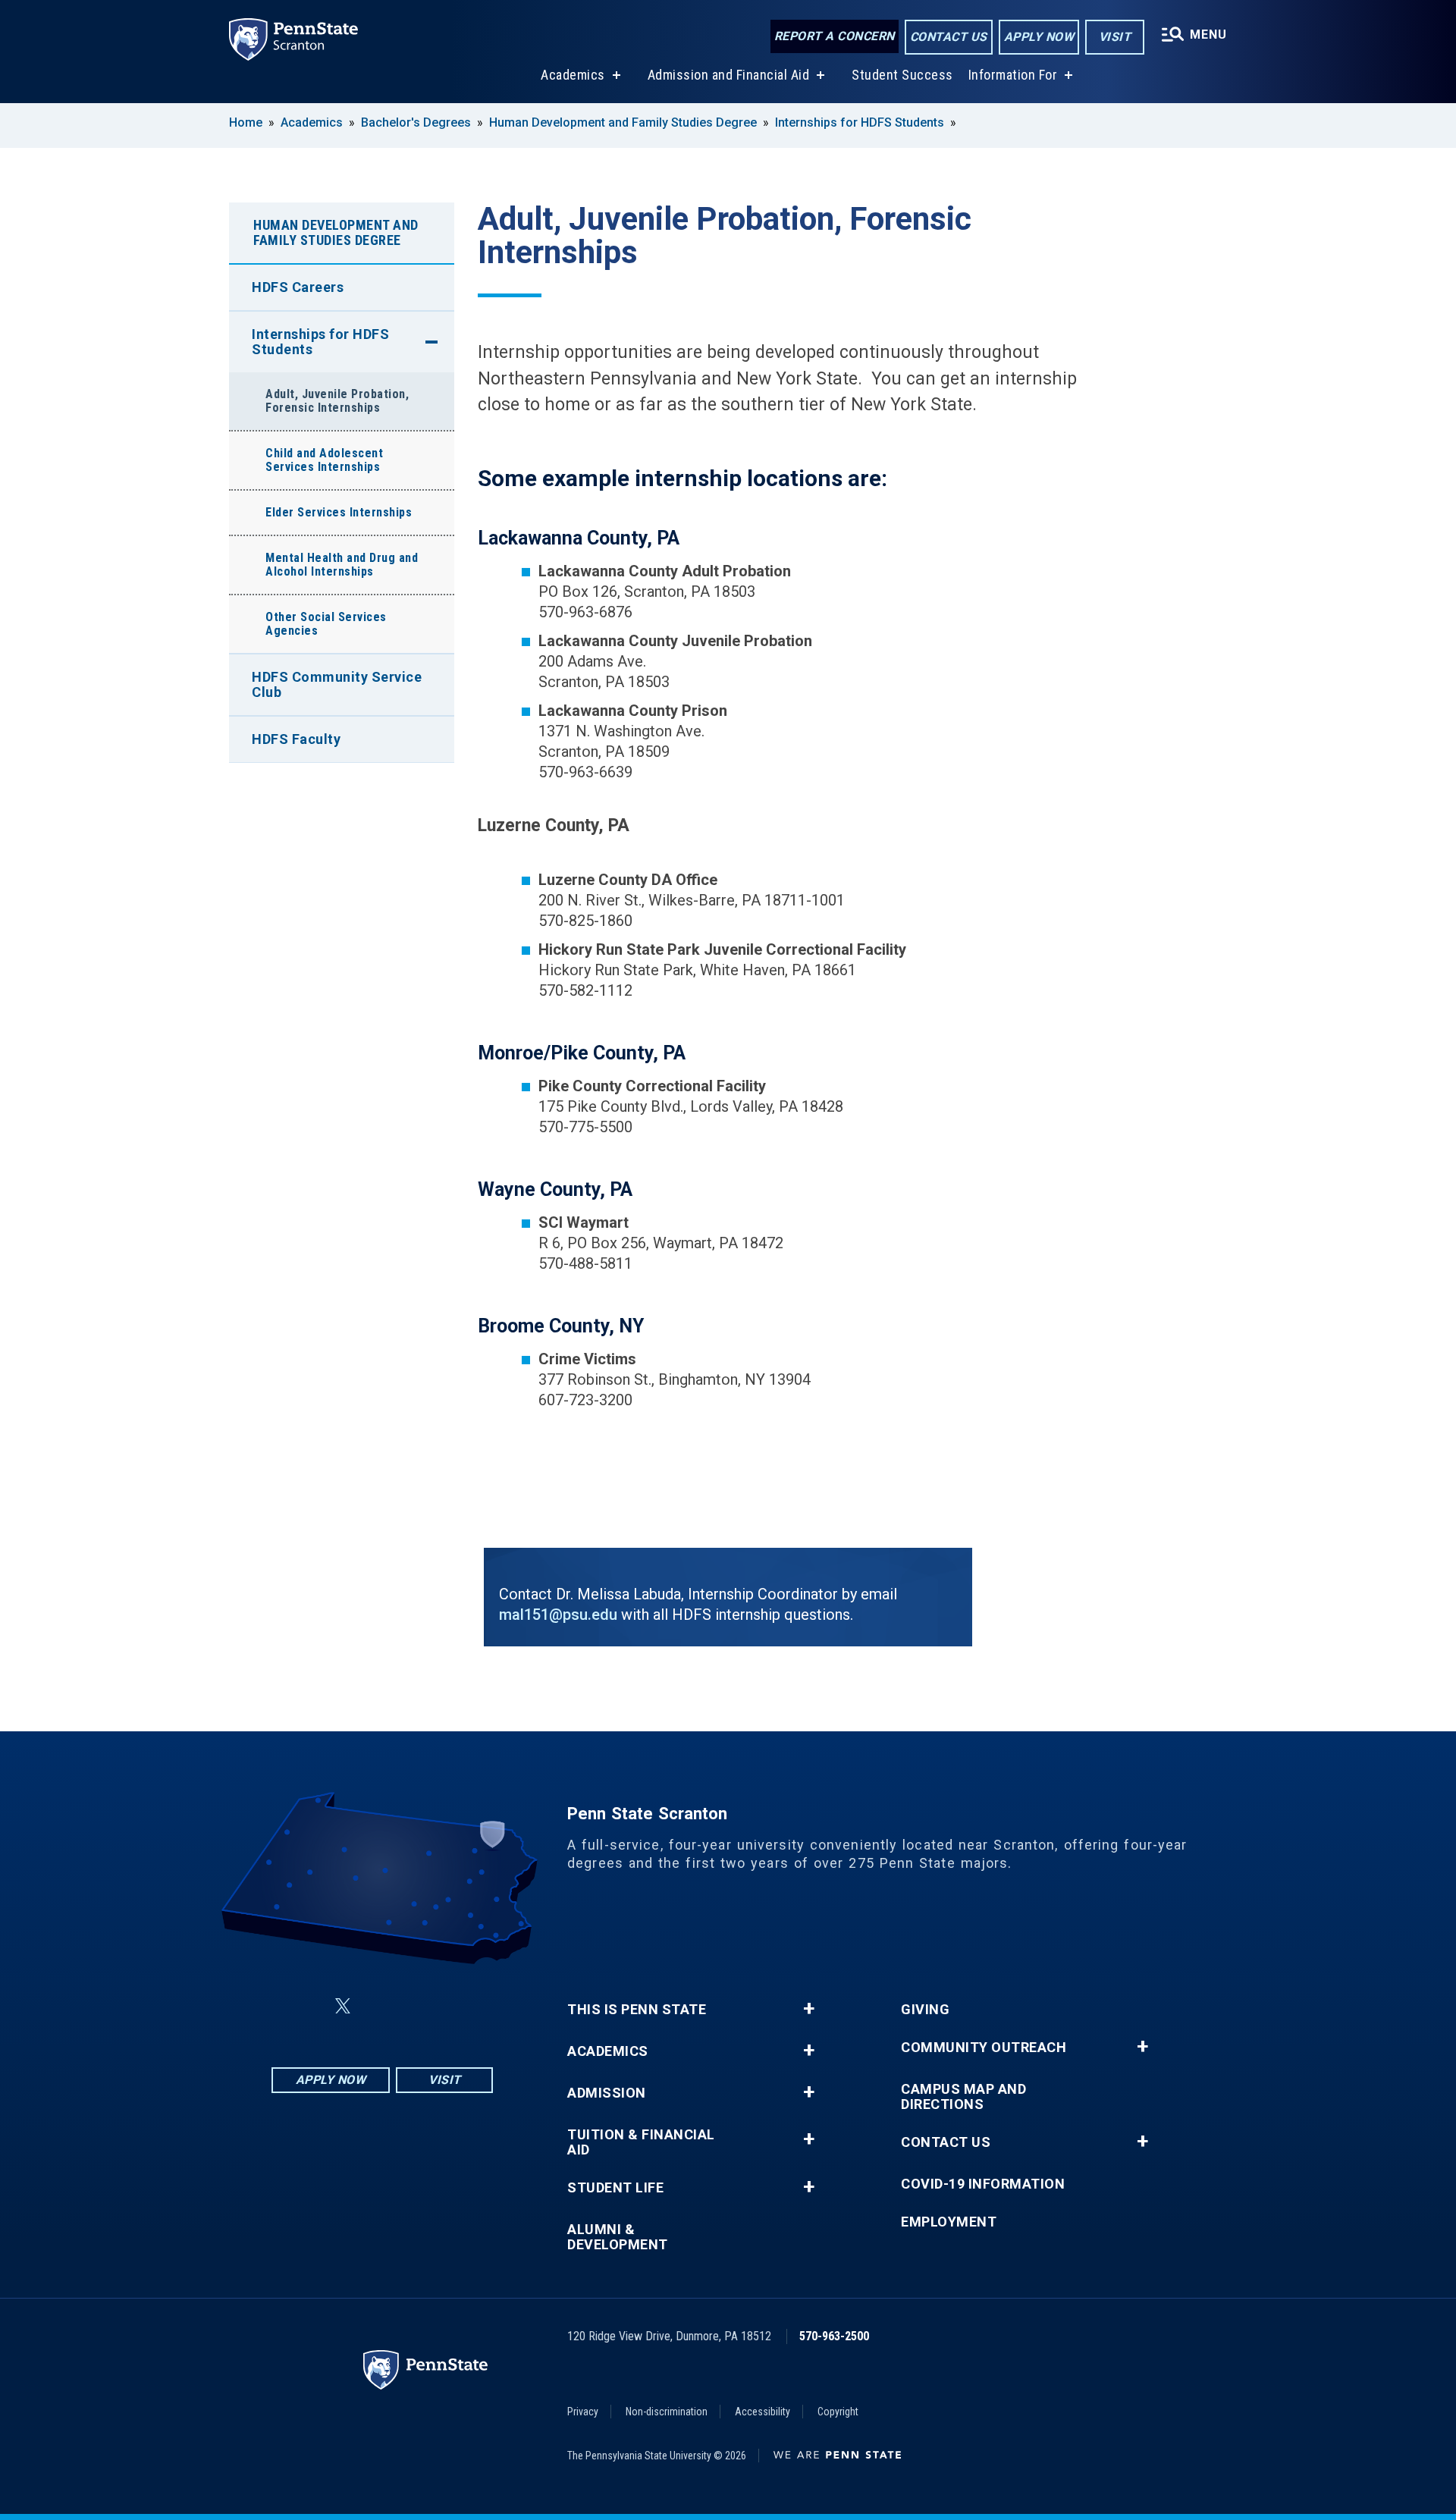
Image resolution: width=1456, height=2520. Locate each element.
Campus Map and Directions (963, 2097)
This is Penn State (637, 2010)
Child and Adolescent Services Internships (324, 460)
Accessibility (763, 2412)
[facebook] (306, 2006)
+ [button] (809, 2009)
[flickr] (379, 2006)
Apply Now (1039, 37)
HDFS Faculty (296, 739)
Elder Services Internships (339, 512)
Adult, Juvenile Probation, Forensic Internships (337, 401)
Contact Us (949, 37)
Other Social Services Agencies (326, 624)
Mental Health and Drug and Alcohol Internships (342, 565)
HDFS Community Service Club (337, 684)
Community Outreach (984, 2048)
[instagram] (458, 2006)
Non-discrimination (667, 2412)
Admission (607, 2093)
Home (246, 122)
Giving (925, 2010)
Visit (1115, 37)
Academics (573, 75)
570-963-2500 (834, 2336)
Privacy (583, 2412)
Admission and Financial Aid (729, 75)
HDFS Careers (298, 287)
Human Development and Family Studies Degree (623, 122)
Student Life (615, 2188)
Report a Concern (835, 36)
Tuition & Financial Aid (641, 2142)
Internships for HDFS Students (860, 122)
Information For (1013, 75)
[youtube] (419, 2006)
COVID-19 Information (983, 2184)
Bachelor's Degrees (416, 122)
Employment (949, 2222)
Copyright (838, 2412)
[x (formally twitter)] (343, 2006)
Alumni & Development (618, 2237)
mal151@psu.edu (558, 1615)
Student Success (902, 75)
